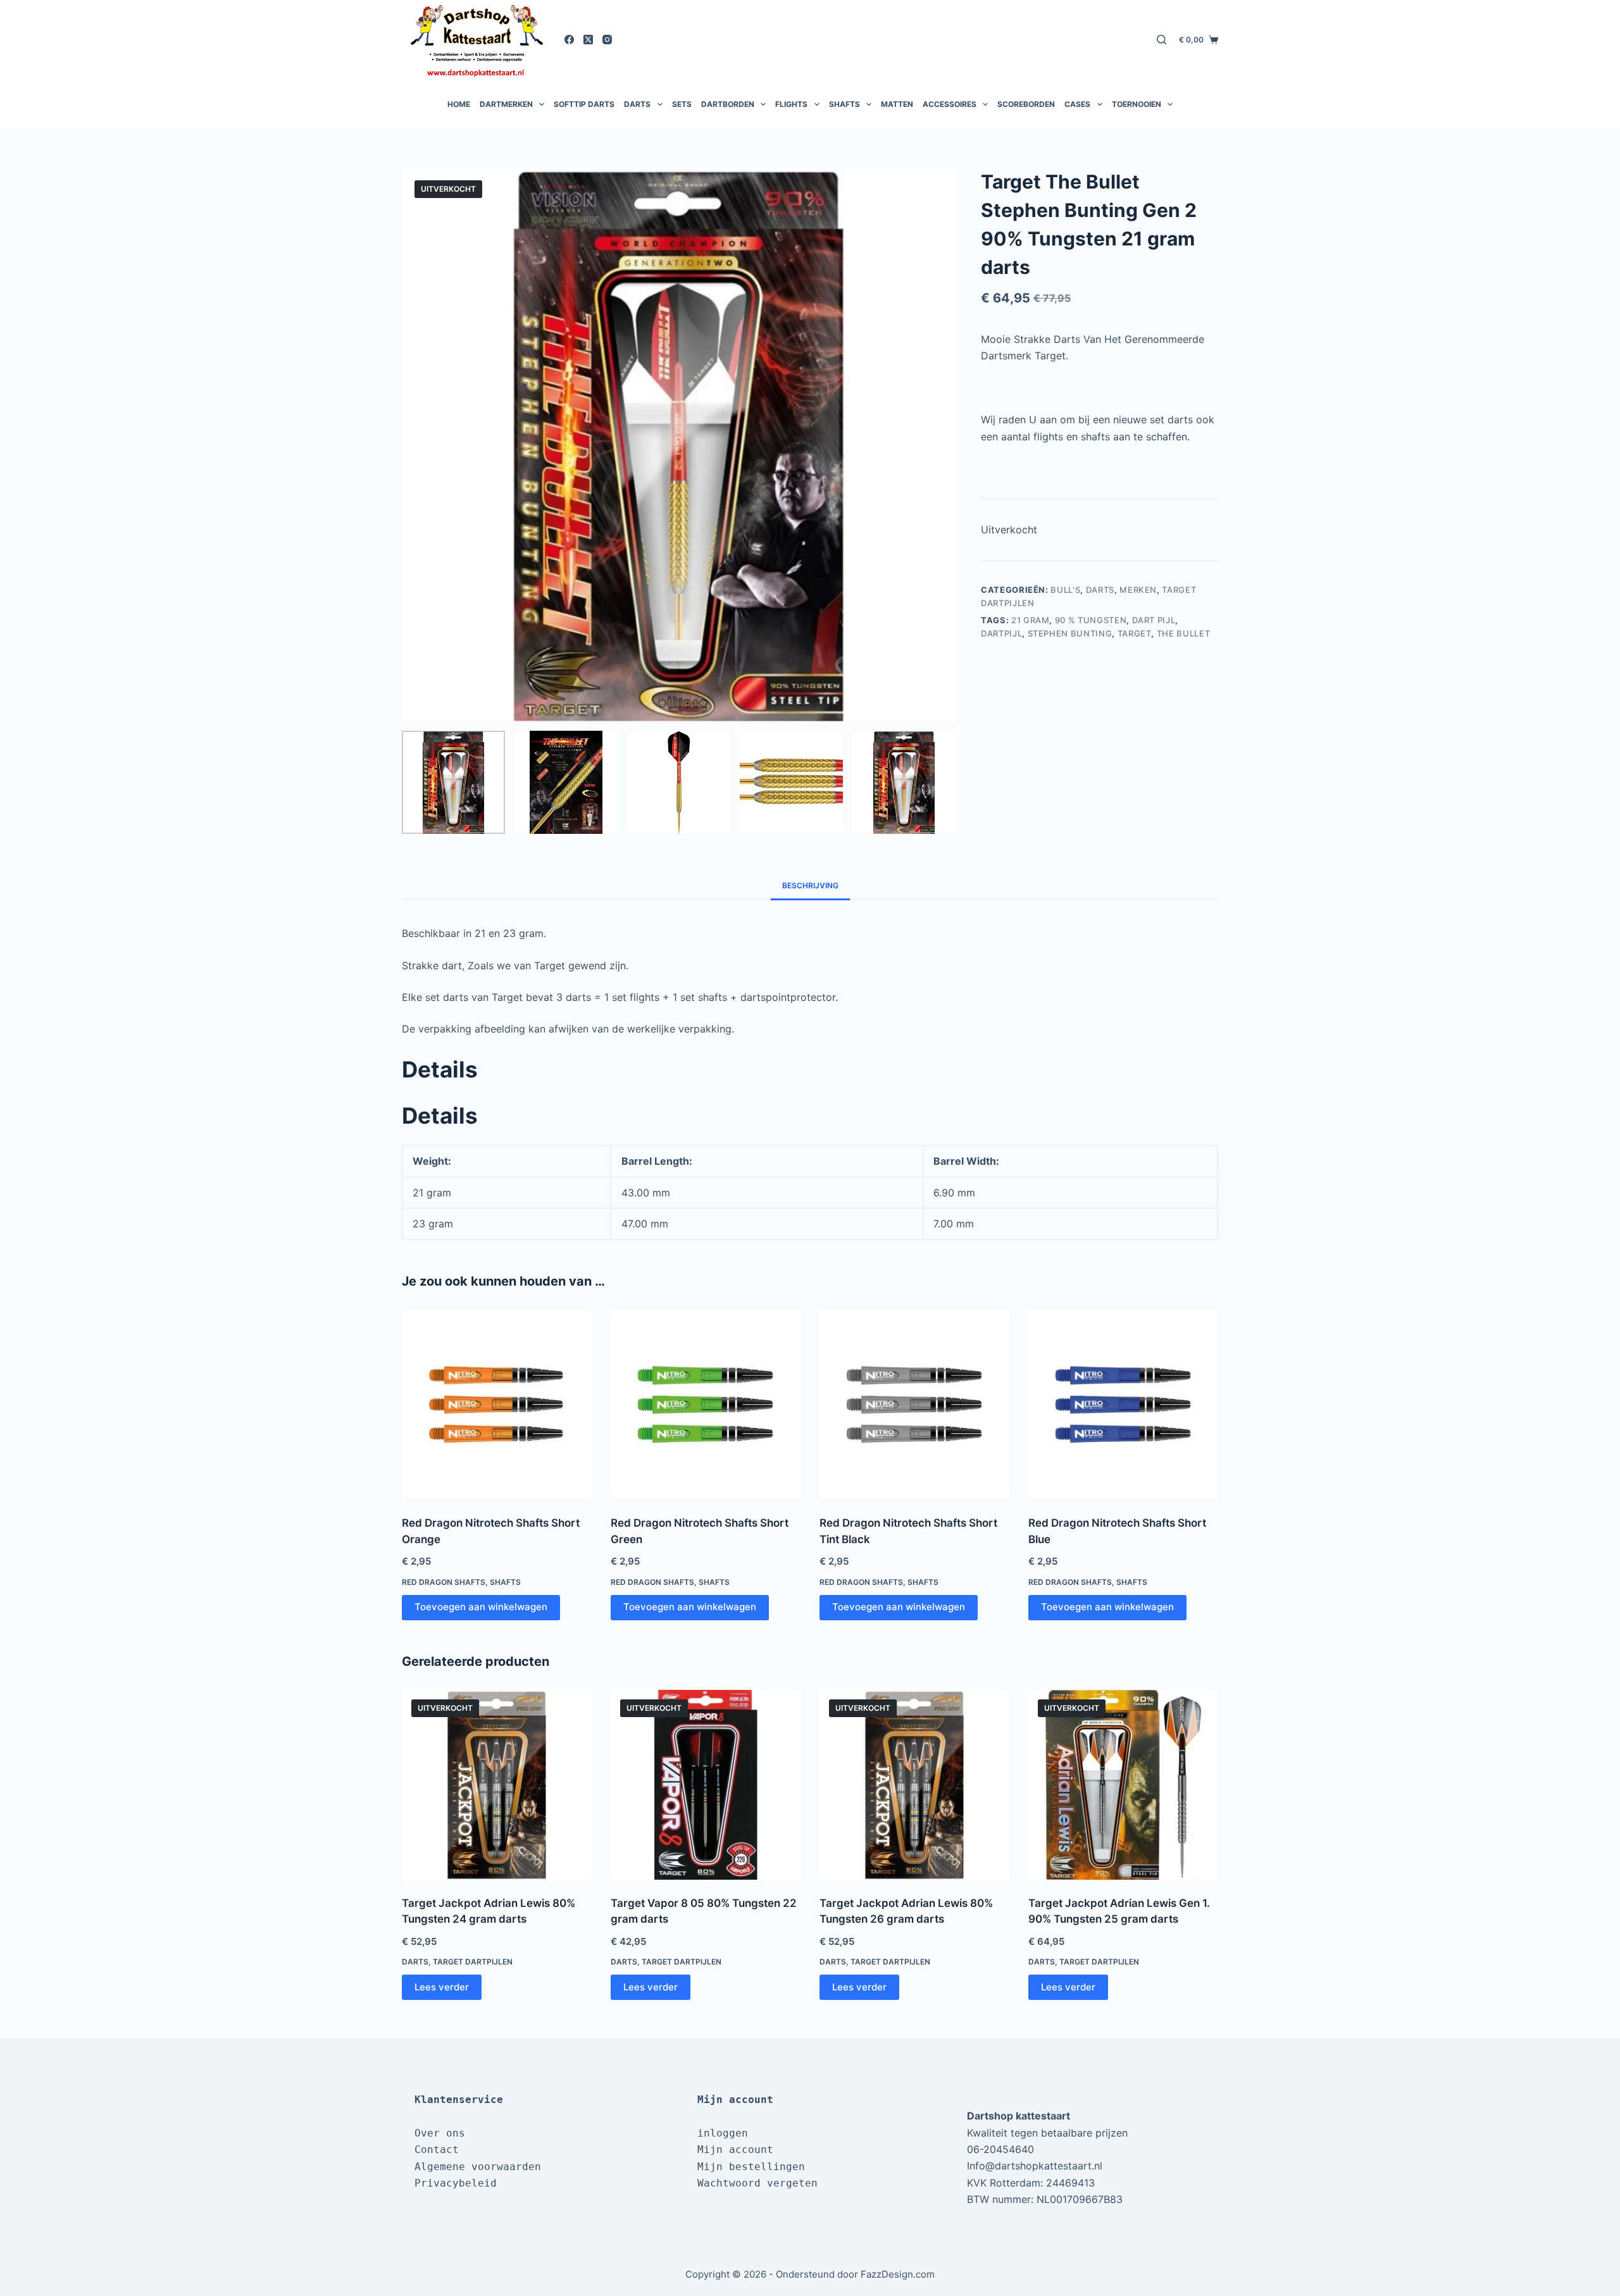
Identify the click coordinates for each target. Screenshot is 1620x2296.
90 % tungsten (1091, 620)
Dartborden (728, 104)
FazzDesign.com (898, 2274)
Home (459, 104)
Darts (637, 104)
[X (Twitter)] (588, 40)
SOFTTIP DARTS (584, 104)
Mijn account (735, 2150)
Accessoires (950, 104)
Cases (1077, 104)
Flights (791, 104)
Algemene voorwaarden (478, 2167)
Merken (1138, 590)
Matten (897, 104)
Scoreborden (1026, 104)
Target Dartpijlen (473, 1962)
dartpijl (1001, 633)
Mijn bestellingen (751, 2167)
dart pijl (1154, 620)
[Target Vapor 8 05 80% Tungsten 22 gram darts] (706, 1785)
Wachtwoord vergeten (757, 2183)
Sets (682, 104)
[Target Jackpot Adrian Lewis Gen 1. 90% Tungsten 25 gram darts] (1123, 1785)
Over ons (440, 2133)
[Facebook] (569, 40)
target (1135, 633)
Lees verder (442, 1987)
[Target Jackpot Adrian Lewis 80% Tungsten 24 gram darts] (497, 1785)
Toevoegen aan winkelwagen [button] (481, 1607)
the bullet (1184, 633)
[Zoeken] (1162, 40)
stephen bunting (1070, 633)
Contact (437, 2150)
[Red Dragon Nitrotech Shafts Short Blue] (1123, 1405)
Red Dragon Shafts (444, 1582)
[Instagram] (607, 40)
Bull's (1065, 590)
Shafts (844, 104)
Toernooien (1137, 104)
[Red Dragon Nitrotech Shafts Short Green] (706, 1405)
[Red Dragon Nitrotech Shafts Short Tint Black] (914, 1405)
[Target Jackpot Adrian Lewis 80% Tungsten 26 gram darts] (914, 1785)
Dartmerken (506, 104)
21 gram (1031, 620)
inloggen (723, 2133)
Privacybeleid (456, 2183)
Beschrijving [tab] (810, 885)
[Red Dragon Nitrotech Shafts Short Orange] (497, 1405)
